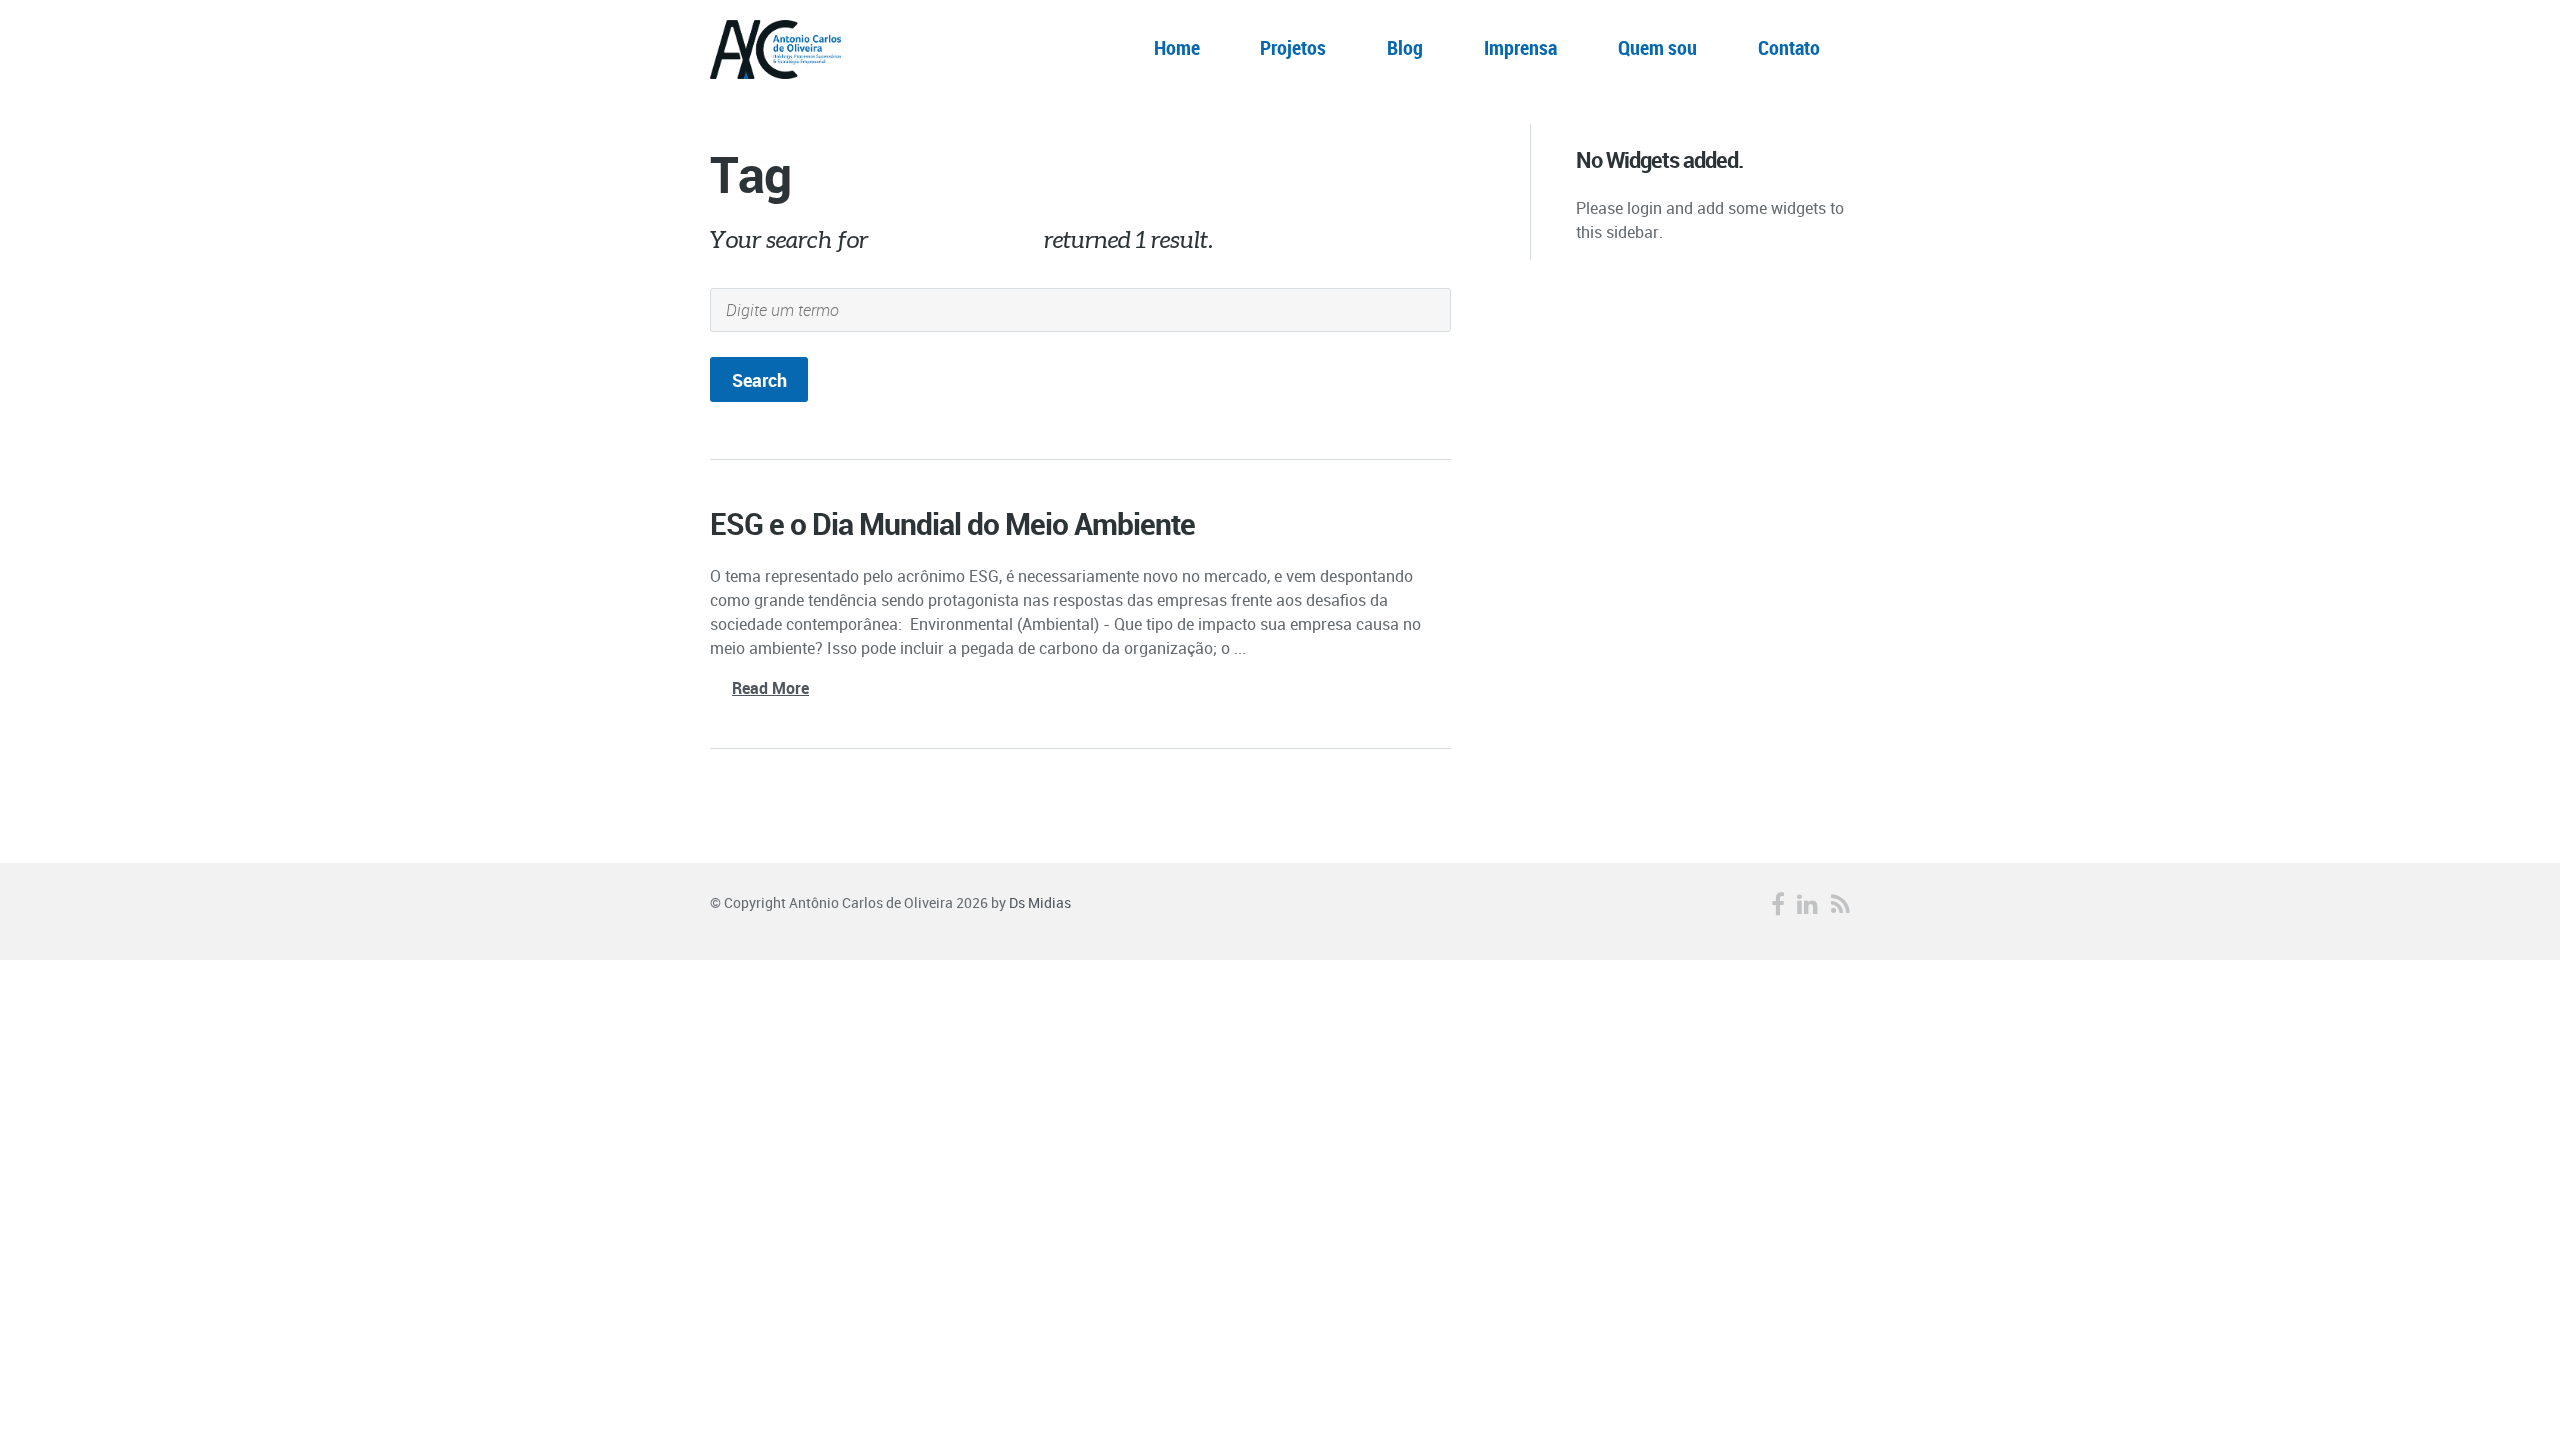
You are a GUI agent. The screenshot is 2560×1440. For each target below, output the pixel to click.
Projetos (1293, 47)
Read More (770, 688)
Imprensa (1520, 47)
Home (1177, 47)
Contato (1789, 47)
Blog (1405, 47)
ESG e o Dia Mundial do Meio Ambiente (952, 523)
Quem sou (1657, 47)
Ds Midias (1040, 902)
